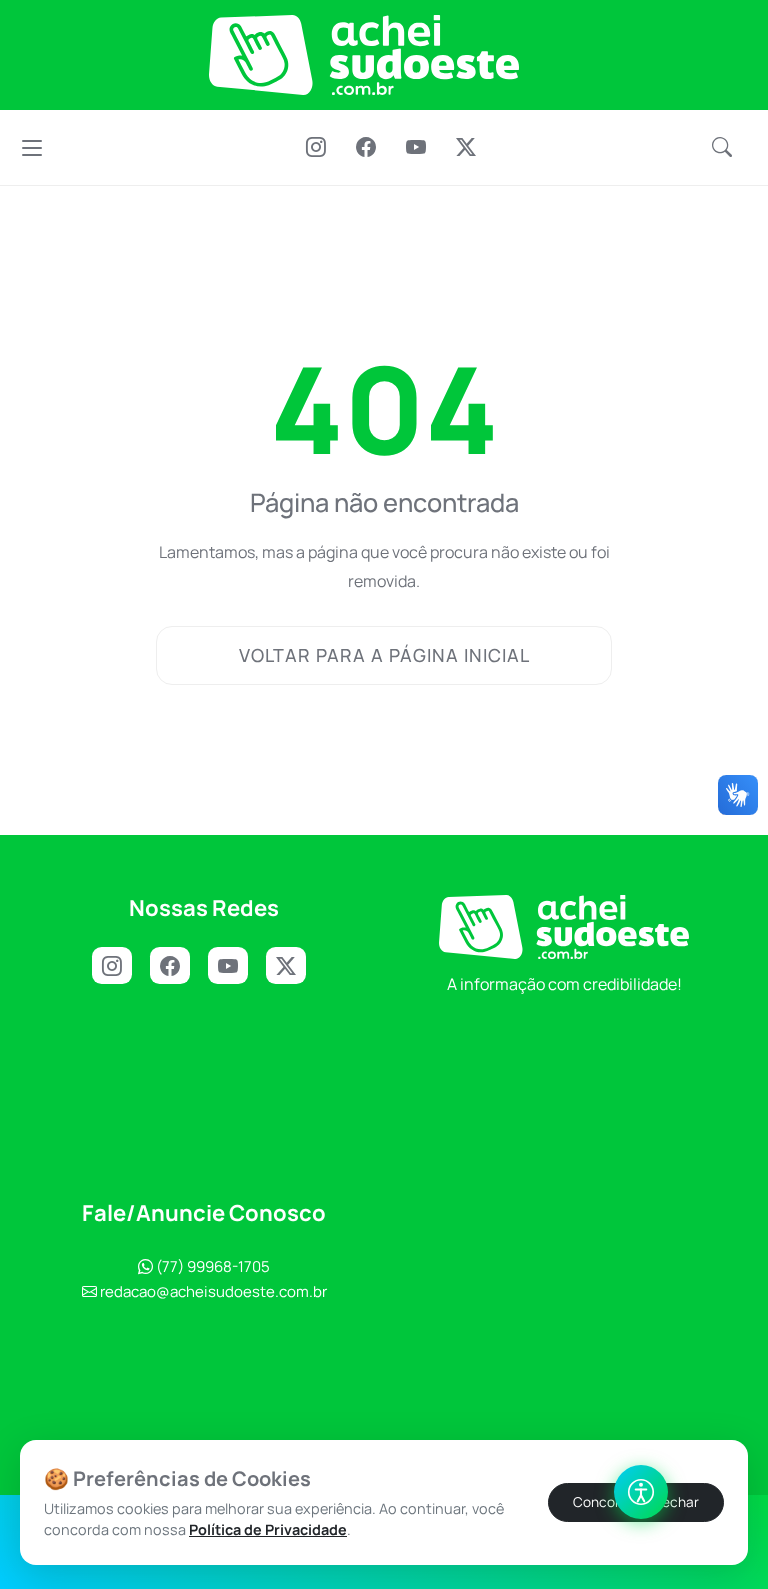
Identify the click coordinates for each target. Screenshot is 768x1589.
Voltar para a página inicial (384, 655)
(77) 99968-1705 (211, 1266)
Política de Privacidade (268, 1529)
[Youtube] (416, 149)
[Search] (722, 148)
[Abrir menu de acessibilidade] (641, 1492)
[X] (466, 149)
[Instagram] (316, 149)
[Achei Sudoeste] (364, 55)
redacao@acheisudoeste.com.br (213, 1291)
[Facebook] (366, 149)
